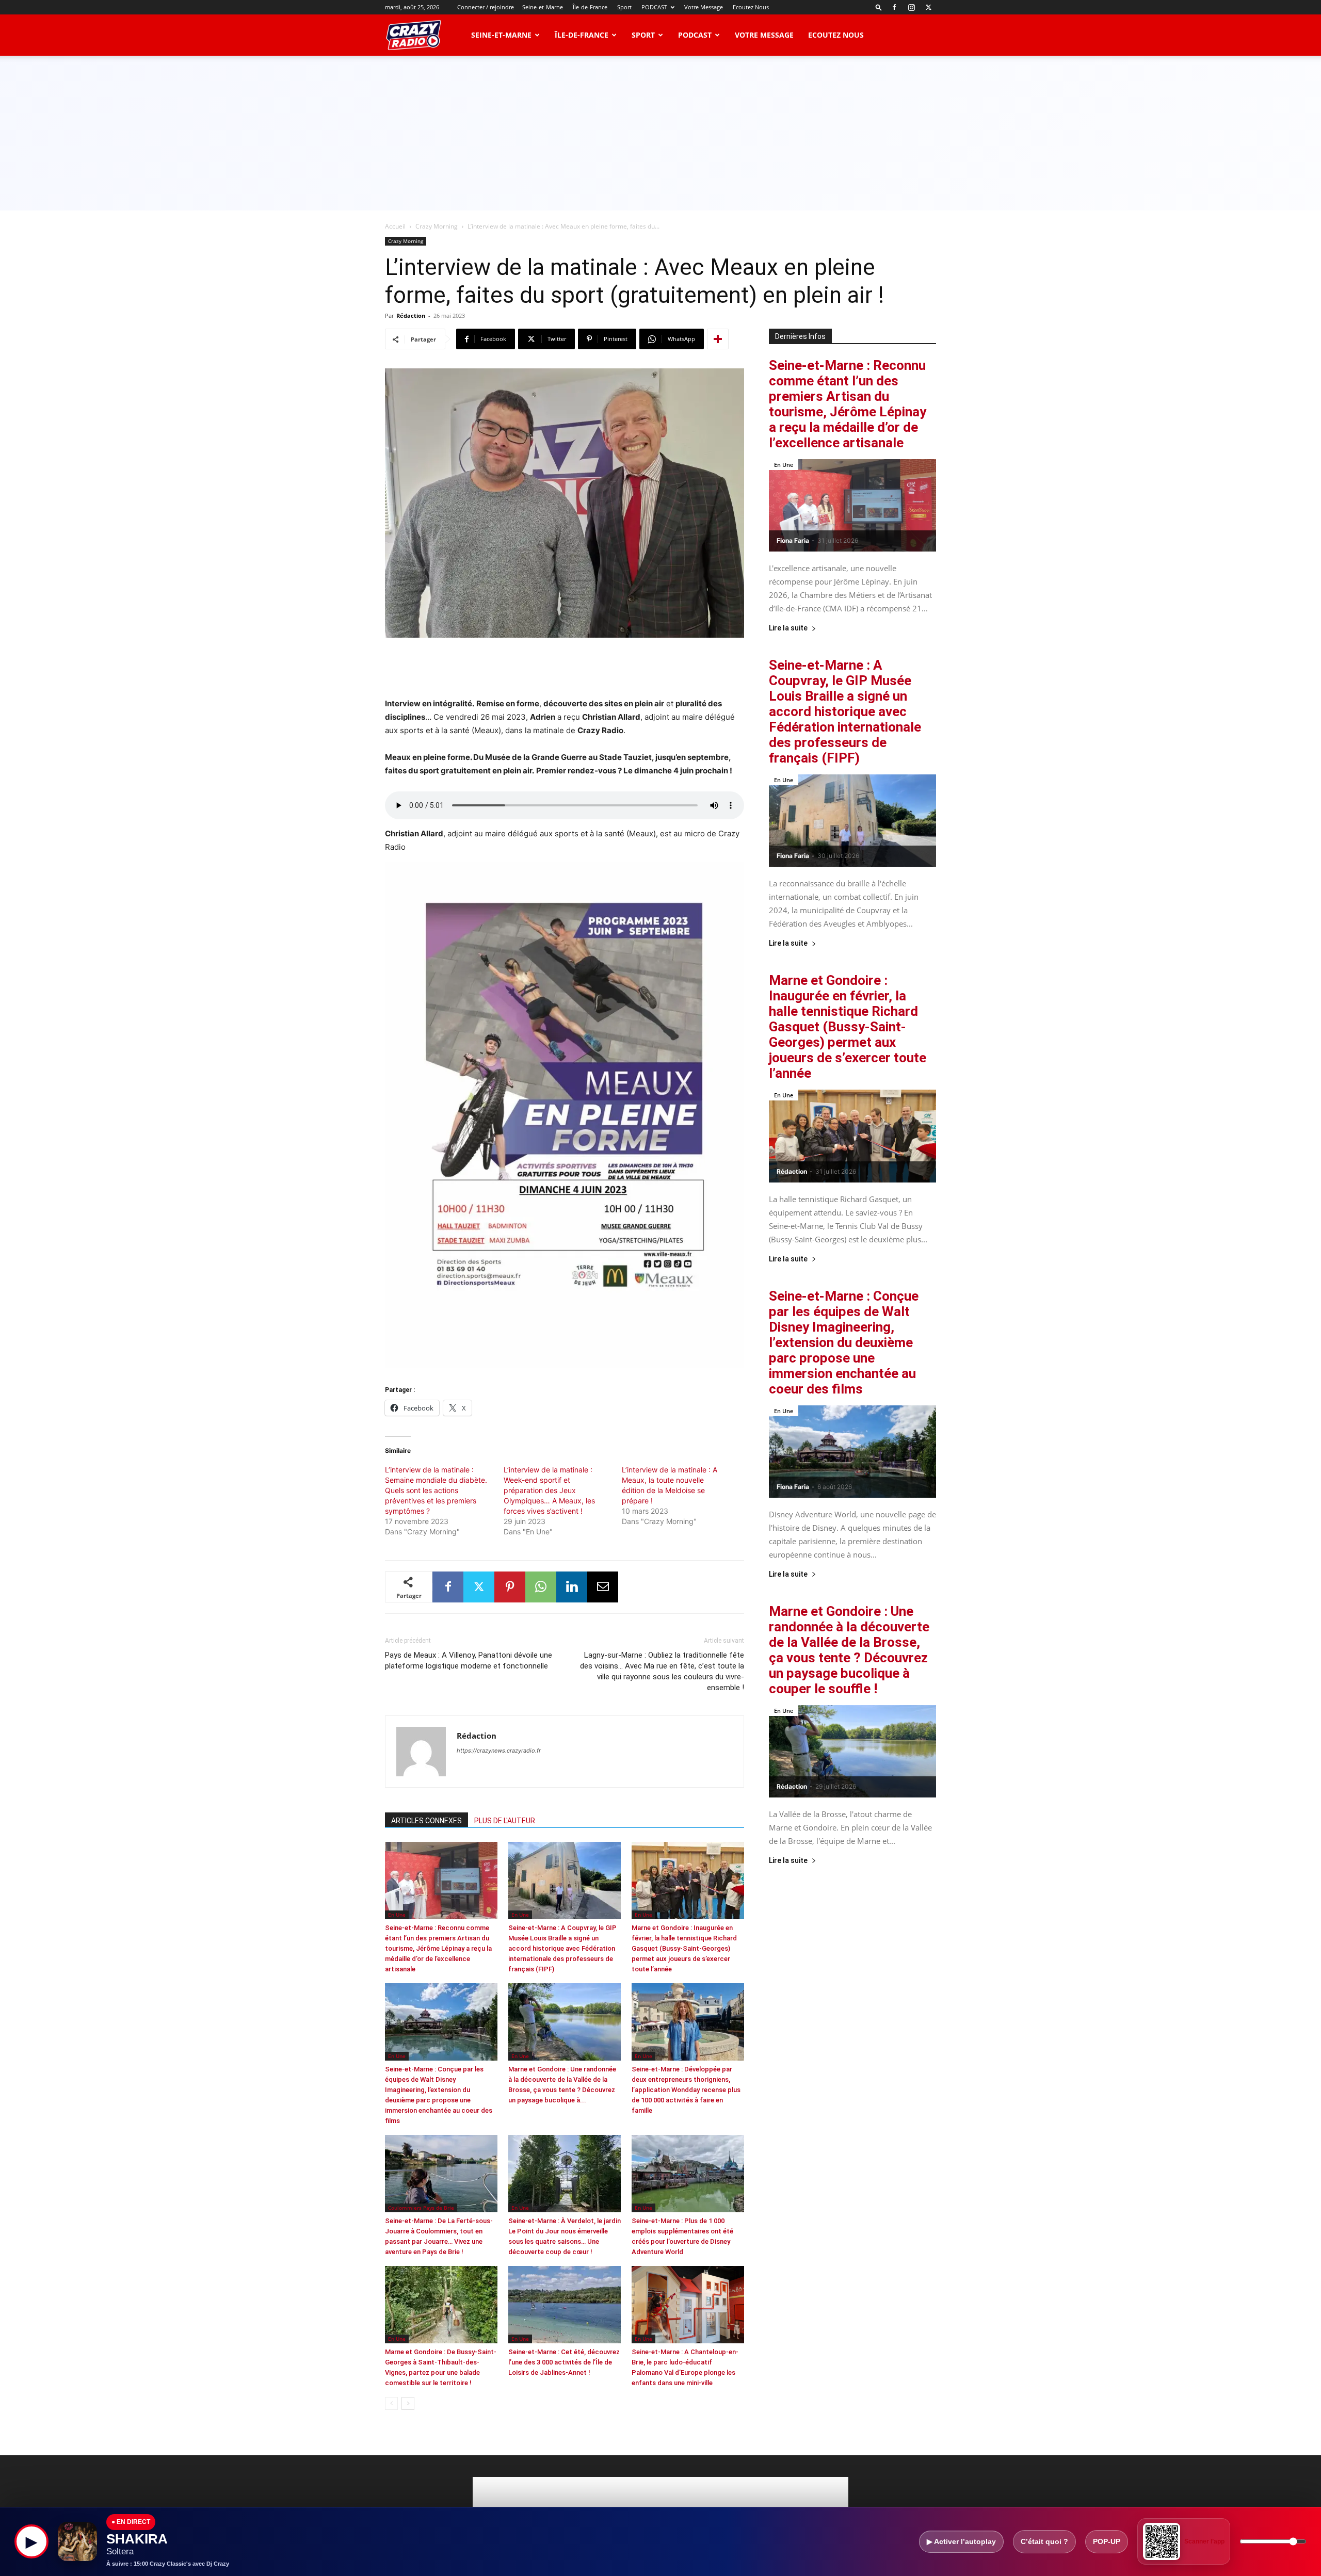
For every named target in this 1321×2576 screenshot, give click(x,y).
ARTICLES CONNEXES (426, 1821)
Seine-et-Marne (543, 7)
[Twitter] (928, 7)
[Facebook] (894, 7)
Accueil (395, 226)
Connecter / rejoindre (486, 7)
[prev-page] (391, 2403)
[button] (879, 7)
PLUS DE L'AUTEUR (505, 1821)
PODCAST (654, 7)
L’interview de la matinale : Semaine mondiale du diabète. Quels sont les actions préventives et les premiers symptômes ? (436, 1490)
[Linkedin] (572, 1587)
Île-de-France (590, 7)
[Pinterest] (510, 1587)
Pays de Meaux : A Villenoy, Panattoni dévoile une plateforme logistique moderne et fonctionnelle (469, 1660)
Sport (624, 7)
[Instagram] (911, 7)
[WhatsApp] (541, 1587)
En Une (397, 1915)
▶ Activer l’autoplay (961, 2541)
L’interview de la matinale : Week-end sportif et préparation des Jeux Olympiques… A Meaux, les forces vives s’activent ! (549, 1490)
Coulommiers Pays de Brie (421, 2208)
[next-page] (408, 2403)
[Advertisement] (660, 133)
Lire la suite (788, 628)
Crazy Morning (437, 226)
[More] (718, 339)
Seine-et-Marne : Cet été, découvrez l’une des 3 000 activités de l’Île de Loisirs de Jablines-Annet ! (564, 2362)
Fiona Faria (793, 540)
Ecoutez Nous (751, 7)
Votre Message (704, 7)
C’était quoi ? (1044, 2541)
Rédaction (411, 315)
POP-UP (1107, 2541)
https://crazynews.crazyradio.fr (499, 1751)
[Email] (603, 1587)
